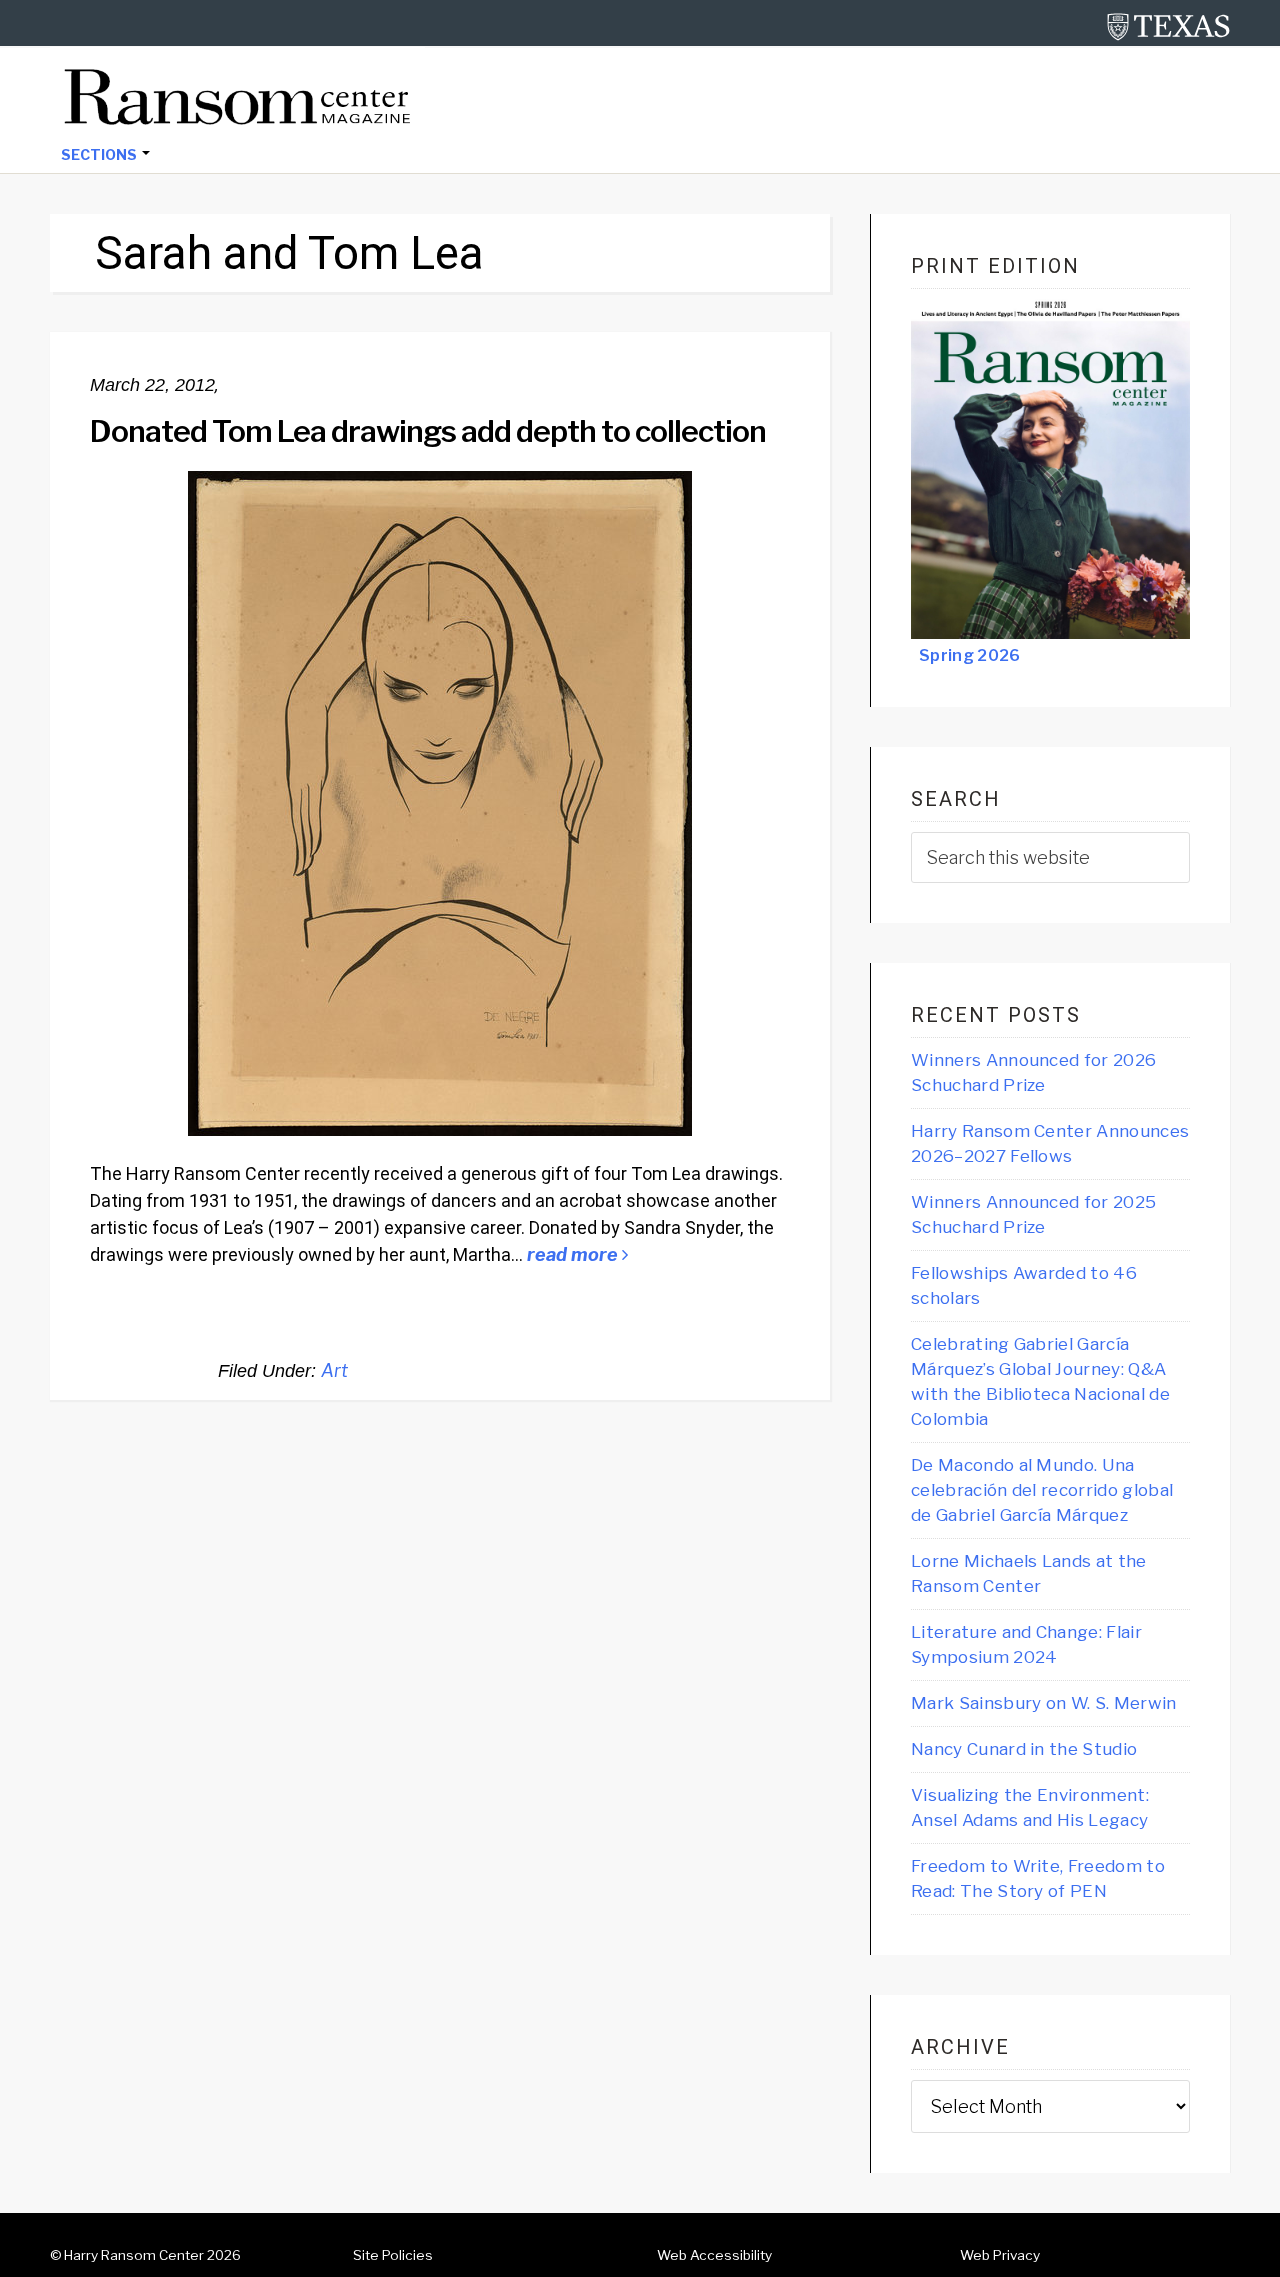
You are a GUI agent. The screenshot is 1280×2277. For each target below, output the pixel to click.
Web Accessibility (714, 2255)
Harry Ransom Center (134, 2255)
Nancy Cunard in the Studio (1024, 1749)
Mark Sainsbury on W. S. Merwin (1044, 1703)
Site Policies (393, 2255)
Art (334, 1370)
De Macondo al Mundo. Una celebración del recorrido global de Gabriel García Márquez (1042, 1490)
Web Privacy (1000, 2255)
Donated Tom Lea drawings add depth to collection (428, 431)
